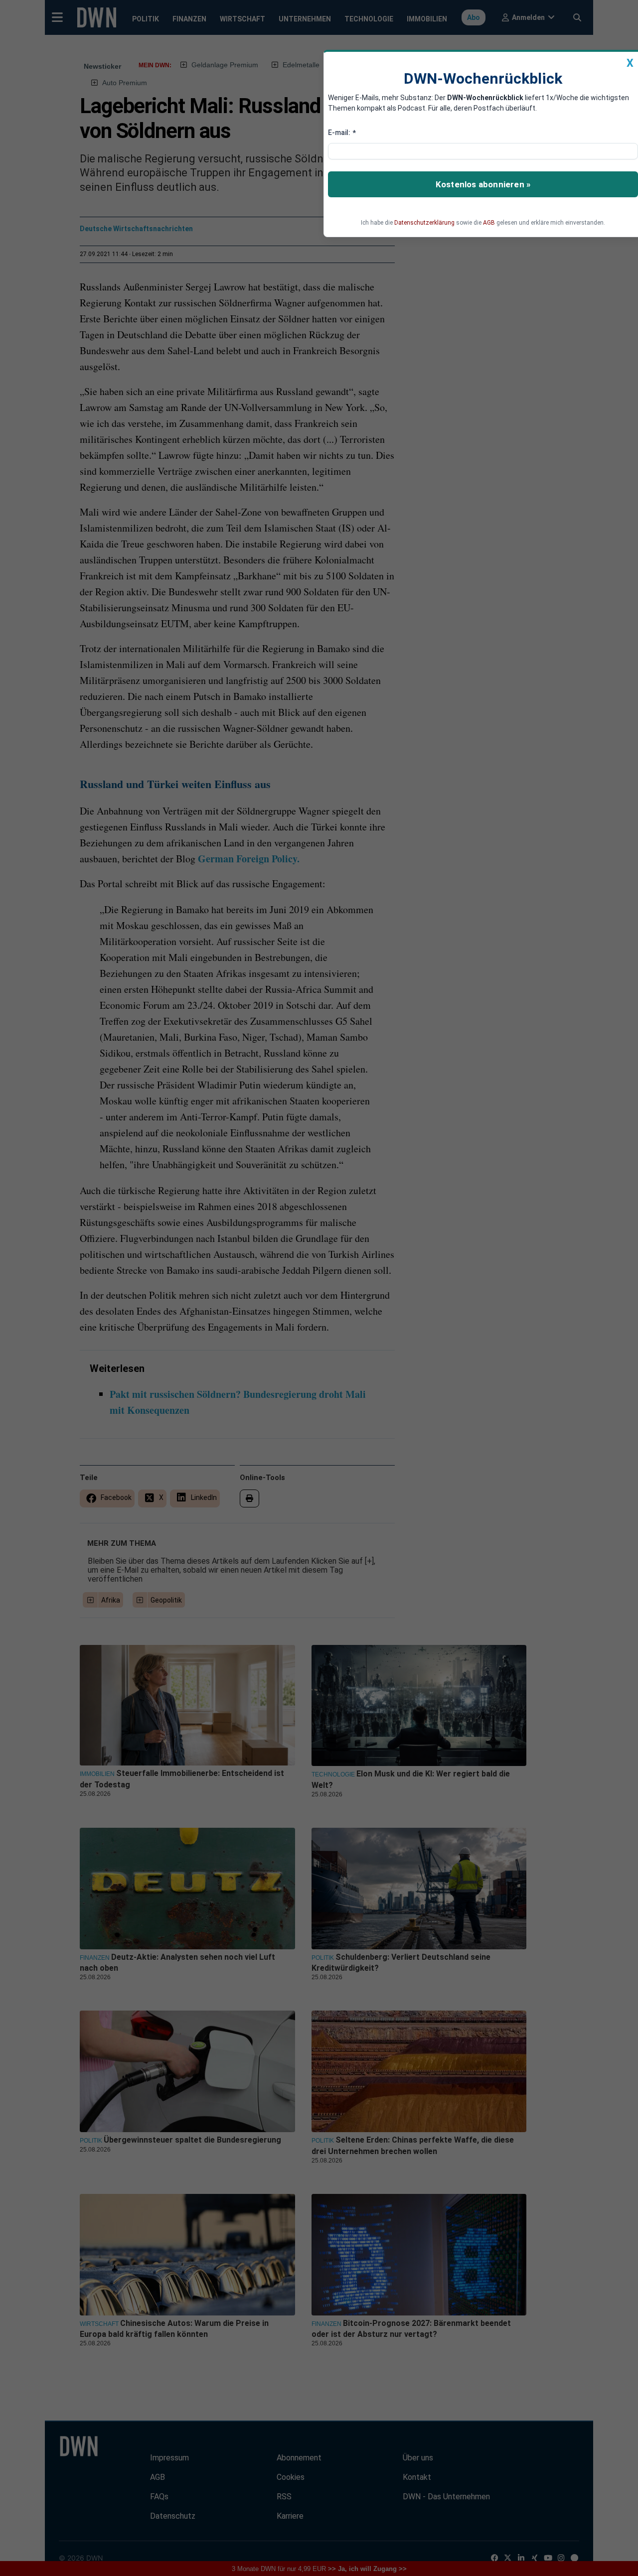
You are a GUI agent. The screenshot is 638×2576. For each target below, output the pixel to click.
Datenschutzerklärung (424, 223)
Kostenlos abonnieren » (483, 184)
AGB (489, 223)
